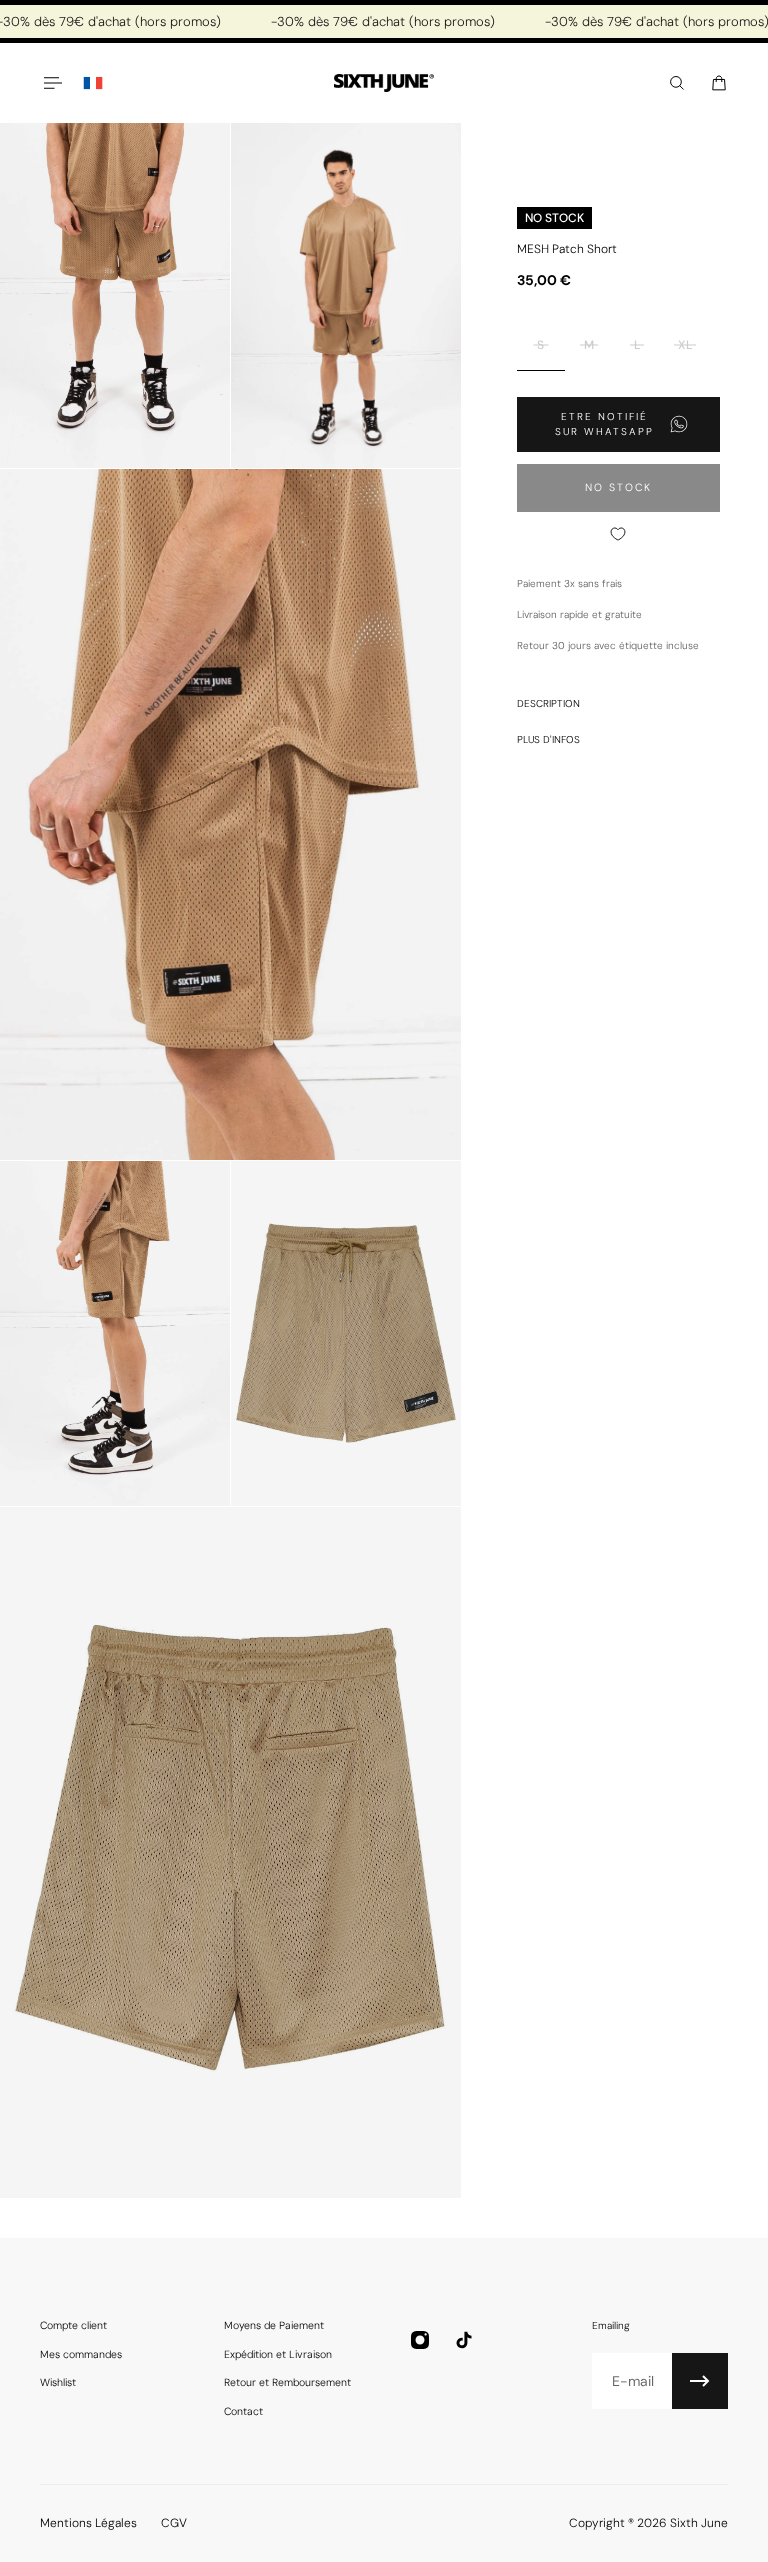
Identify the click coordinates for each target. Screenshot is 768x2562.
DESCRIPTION (548, 703)
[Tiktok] (464, 2340)
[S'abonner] (700, 2381)
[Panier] (719, 83)
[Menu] (52, 83)
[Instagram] (420, 2340)
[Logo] (384, 83)
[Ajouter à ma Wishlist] (618, 534)
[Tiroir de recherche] (677, 83)
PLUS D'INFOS (548, 739)
